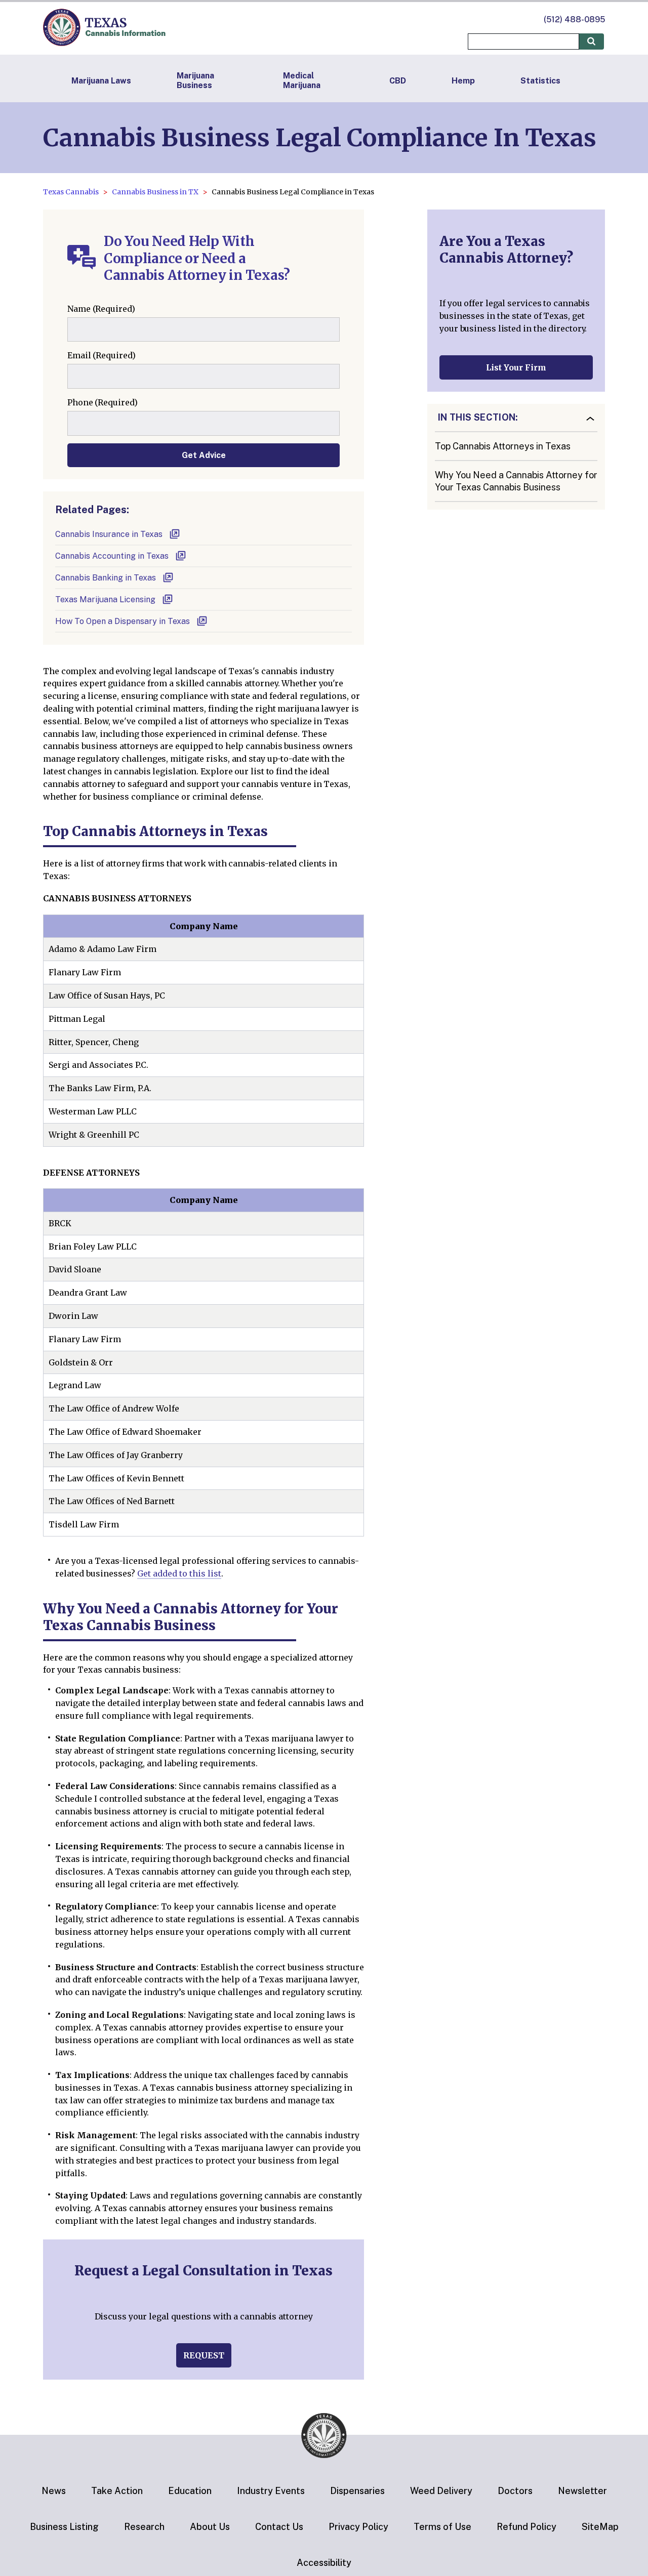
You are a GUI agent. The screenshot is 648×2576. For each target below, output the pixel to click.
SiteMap (600, 2527)
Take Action (117, 2491)
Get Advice (204, 455)
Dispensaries (357, 2491)
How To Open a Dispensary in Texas (123, 621)
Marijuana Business (195, 80)
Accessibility (324, 2563)
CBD (398, 81)
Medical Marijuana (302, 80)
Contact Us (279, 2527)
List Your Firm (516, 367)
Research (144, 2527)
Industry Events (271, 2491)
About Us (210, 2527)
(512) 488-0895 (574, 19)
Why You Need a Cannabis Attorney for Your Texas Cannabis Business (516, 481)
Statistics (540, 81)
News (54, 2491)
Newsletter (582, 2491)
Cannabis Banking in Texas (106, 578)
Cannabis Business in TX (155, 192)
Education (190, 2491)
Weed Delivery (441, 2491)
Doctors (515, 2491)
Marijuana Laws (101, 81)
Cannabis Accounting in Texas (112, 556)
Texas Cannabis (71, 192)
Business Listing (64, 2527)
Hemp (463, 81)
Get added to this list (179, 1573)
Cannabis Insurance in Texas (109, 534)
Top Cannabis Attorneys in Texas (503, 446)
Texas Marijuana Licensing (105, 599)
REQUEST (204, 2355)
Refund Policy (526, 2527)
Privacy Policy (358, 2527)
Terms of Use (442, 2527)
